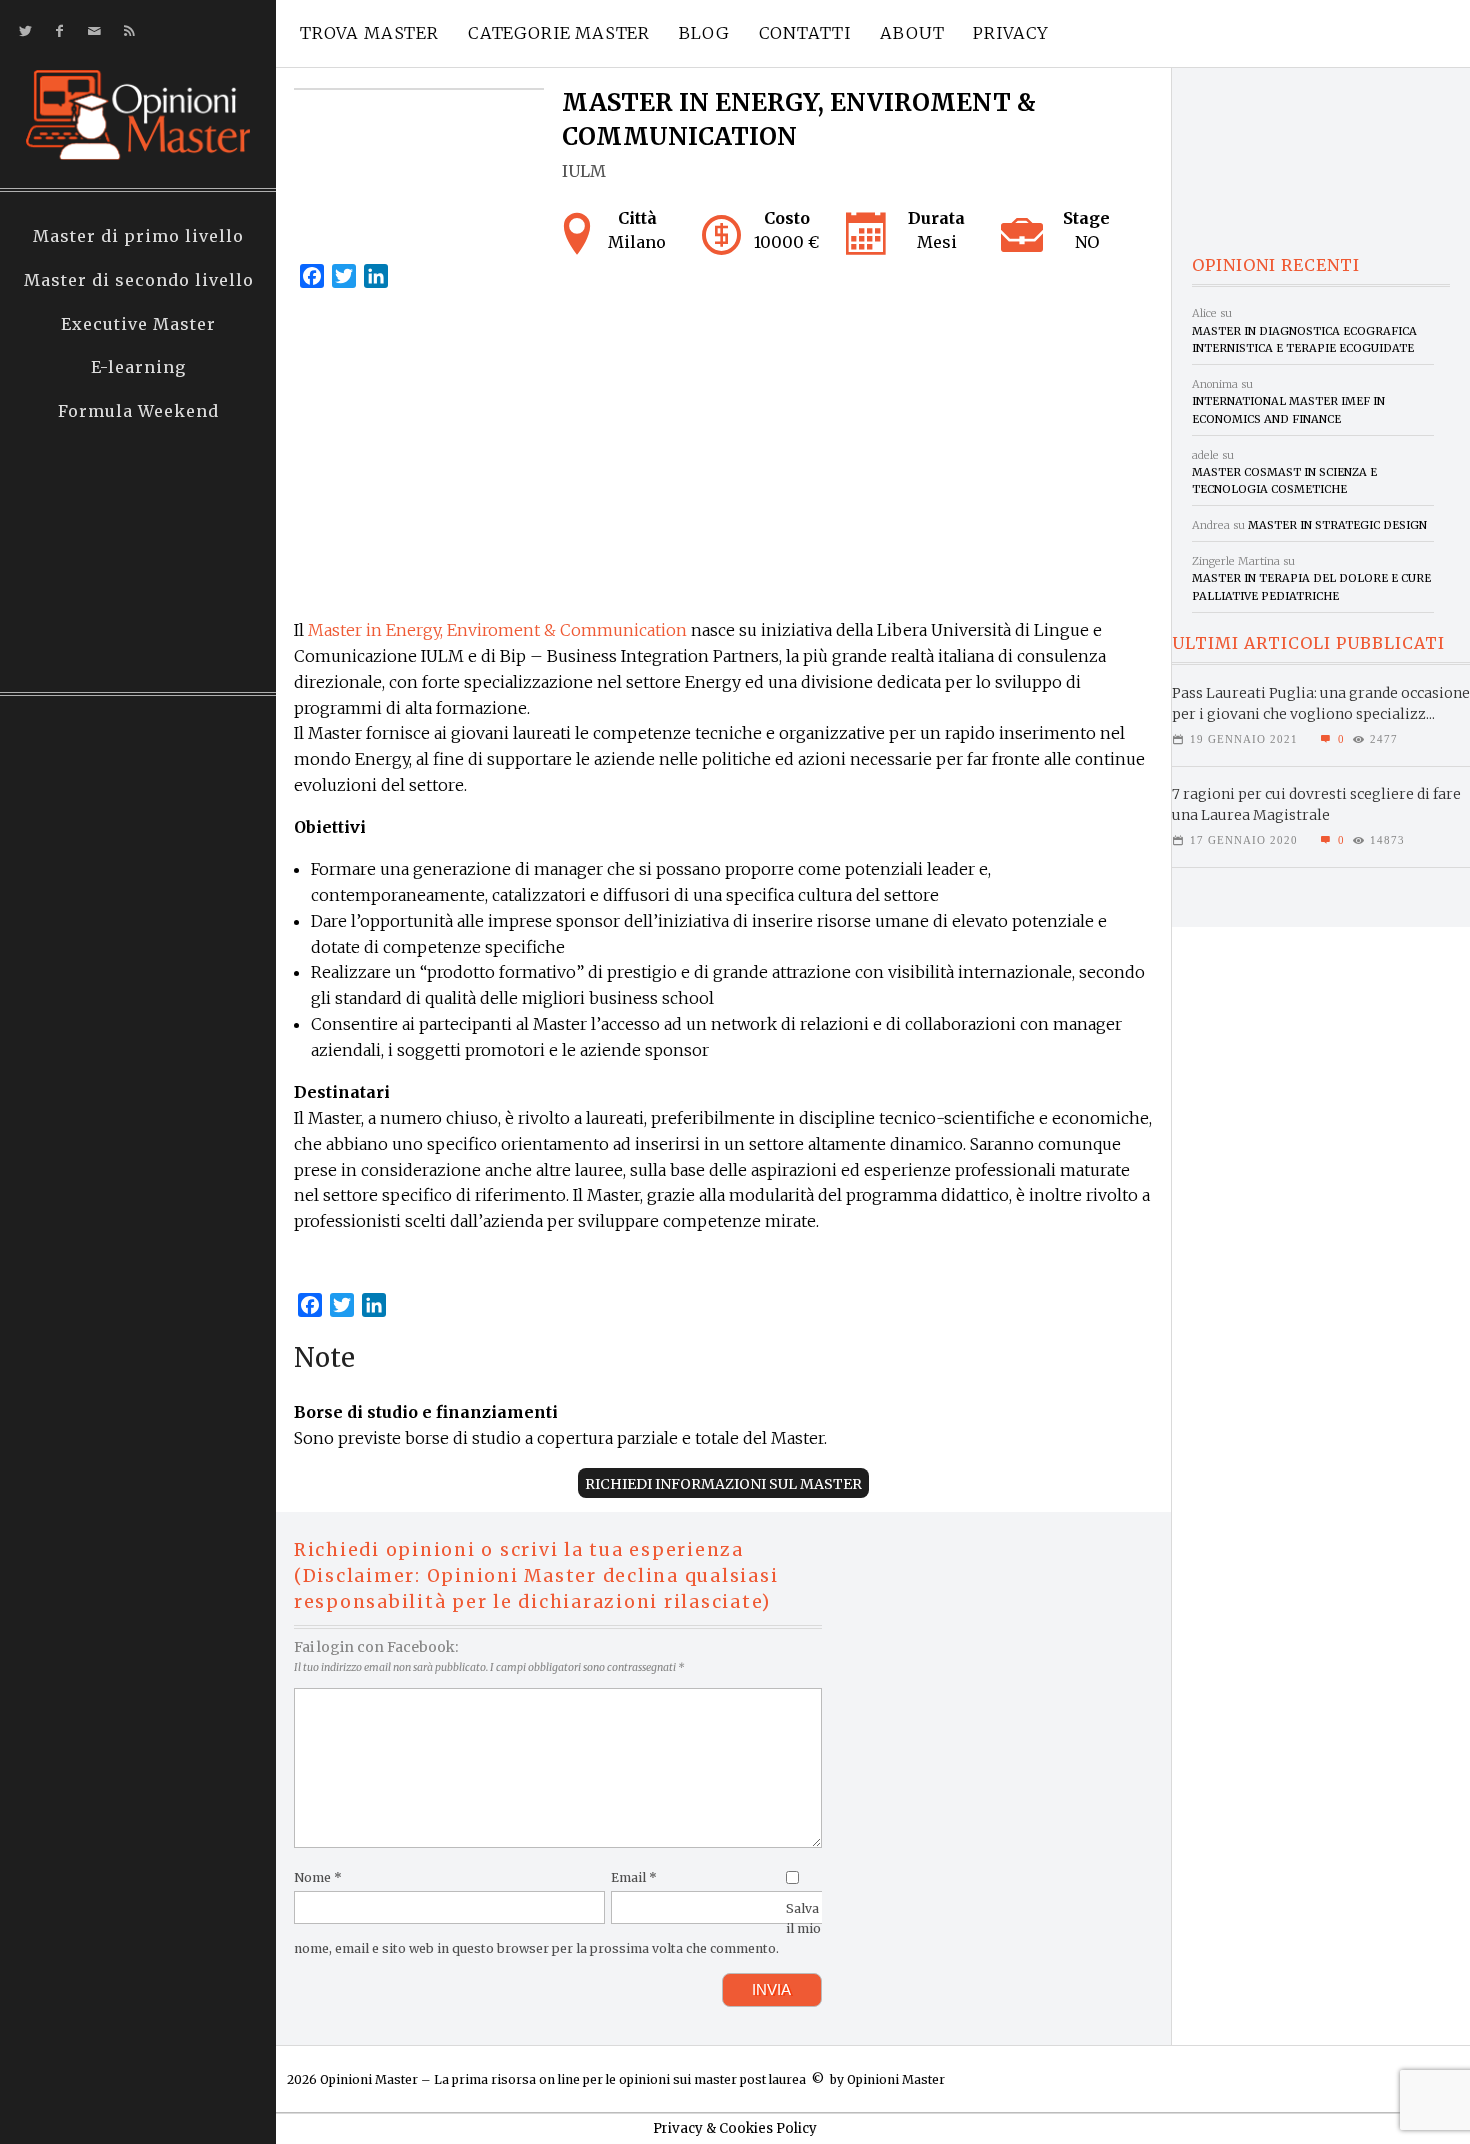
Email (634, 1877)
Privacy (1011, 33)
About (912, 33)
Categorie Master (559, 33)
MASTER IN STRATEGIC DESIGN (1337, 525)
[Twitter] (21, 31)
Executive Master (138, 324)
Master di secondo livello (139, 280)
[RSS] (125, 31)
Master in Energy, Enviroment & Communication (497, 630)
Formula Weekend (138, 411)
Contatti (805, 33)
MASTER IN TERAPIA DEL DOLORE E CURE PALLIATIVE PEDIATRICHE (1311, 586)
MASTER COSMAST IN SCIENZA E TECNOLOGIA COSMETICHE (1284, 480)
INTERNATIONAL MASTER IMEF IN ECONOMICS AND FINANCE (1288, 409)
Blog (704, 33)
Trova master (369, 33)
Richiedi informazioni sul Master (723, 1484)
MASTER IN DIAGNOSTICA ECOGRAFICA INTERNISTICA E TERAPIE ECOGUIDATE (1304, 339)
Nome (318, 1877)
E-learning (138, 367)
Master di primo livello (138, 236)
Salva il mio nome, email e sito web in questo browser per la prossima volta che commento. (557, 1928)
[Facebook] (55, 31)
